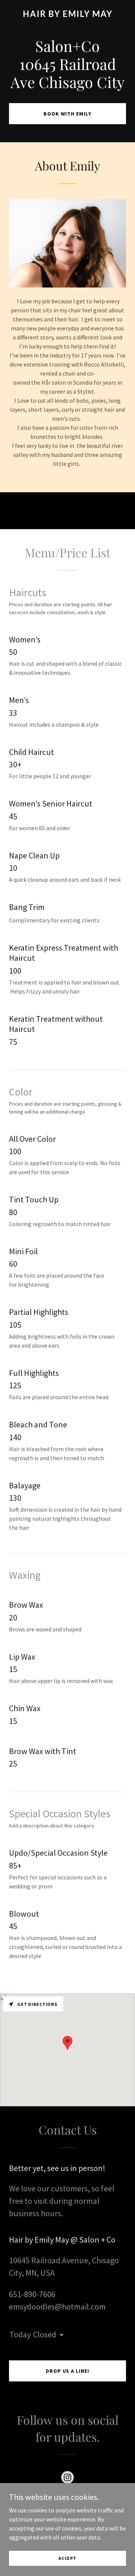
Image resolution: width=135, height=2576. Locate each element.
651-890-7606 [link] (32, 2294)
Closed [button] (45, 2334)
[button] (60, 2335)
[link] (67, 15)
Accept (67, 2558)
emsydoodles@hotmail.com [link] (57, 2307)
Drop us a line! (68, 2371)
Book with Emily (67, 114)
